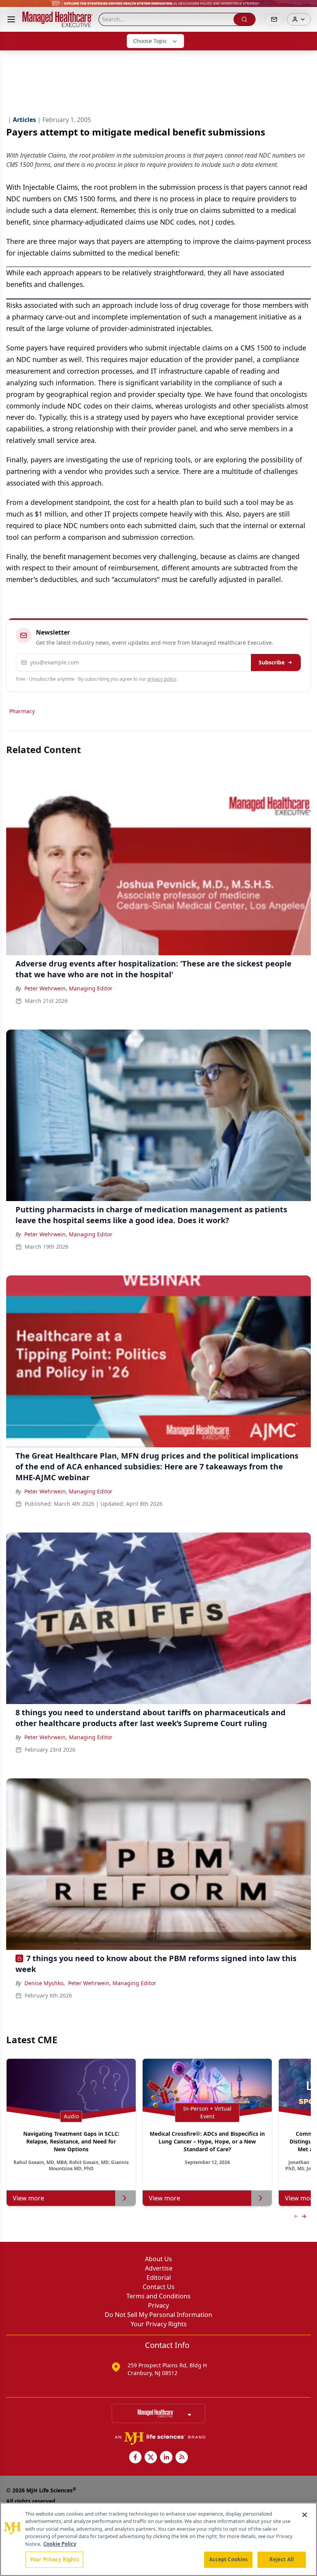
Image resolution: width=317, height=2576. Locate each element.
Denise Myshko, (45, 1983)
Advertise (159, 2268)
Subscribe (272, 662)
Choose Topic (150, 41)
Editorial (159, 2277)
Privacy (158, 2305)
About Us (158, 2259)
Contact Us (159, 2287)
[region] (158, 2539)
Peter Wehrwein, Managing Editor (68, 988)
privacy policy (162, 679)
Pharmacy (22, 711)
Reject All (282, 2559)
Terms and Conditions (158, 2296)
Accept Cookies (228, 2559)
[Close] (305, 2515)
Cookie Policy (60, 2544)
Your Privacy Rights (159, 2324)
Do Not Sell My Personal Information (158, 2315)
